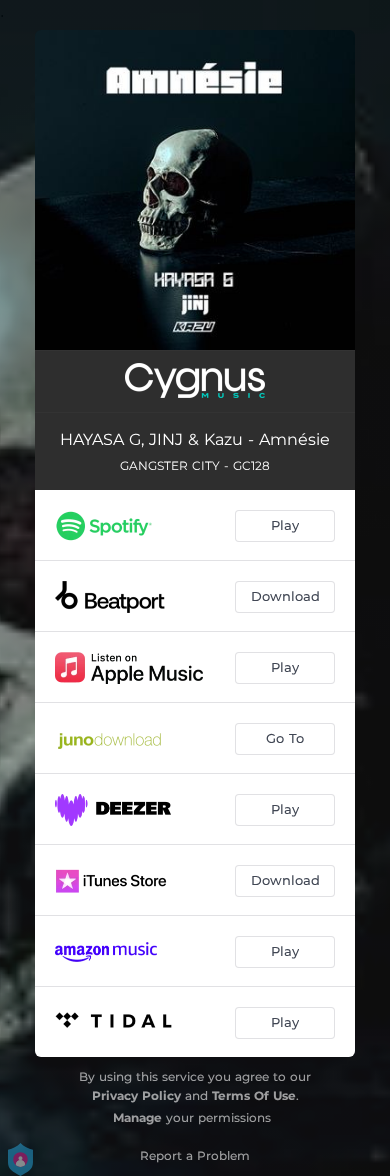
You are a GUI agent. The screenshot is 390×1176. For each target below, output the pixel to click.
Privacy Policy (136, 1095)
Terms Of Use (254, 1095)
